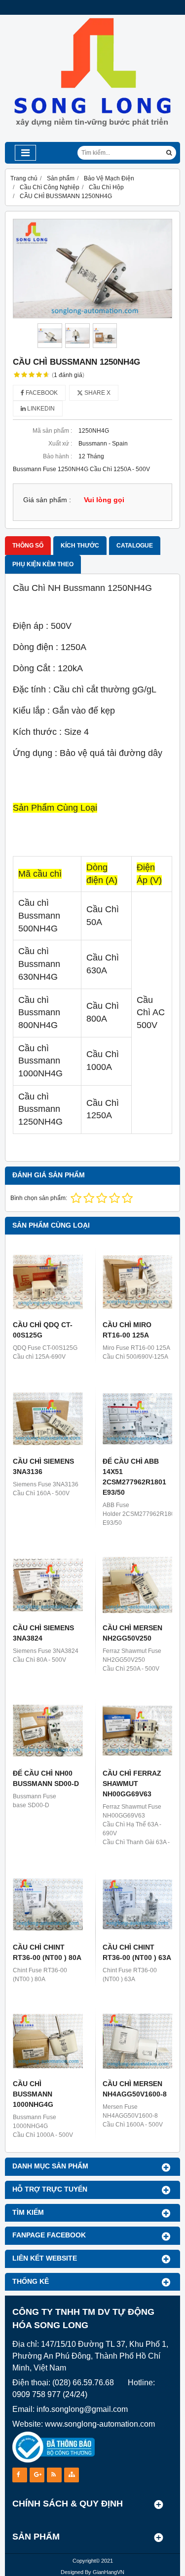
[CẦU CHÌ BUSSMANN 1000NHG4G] (48, 2041)
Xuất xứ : (60, 444)
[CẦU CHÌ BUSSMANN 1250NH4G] (92, 269)
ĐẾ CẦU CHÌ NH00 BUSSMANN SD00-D (46, 1778)
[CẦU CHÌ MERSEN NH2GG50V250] (138, 1585)
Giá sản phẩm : (47, 500)
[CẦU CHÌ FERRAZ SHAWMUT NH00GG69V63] (138, 1731)
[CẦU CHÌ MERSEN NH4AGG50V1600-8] (138, 2041)
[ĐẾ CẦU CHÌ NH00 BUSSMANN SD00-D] (48, 1731)
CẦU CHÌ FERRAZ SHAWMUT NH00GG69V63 (132, 1784)
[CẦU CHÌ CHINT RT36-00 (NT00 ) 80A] (48, 1904)
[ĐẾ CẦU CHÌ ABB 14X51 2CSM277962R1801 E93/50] (138, 1419)
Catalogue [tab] (135, 546)
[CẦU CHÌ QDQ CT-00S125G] (48, 1282)
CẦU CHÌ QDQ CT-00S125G (43, 1330)
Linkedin (40, 409)
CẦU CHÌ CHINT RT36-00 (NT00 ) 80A (47, 1952)
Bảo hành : (57, 456)
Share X (97, 393)
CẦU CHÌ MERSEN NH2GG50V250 (132, 1633)
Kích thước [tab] (80, 546)
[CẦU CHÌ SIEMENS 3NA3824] (48, 1585)
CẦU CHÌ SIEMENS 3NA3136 (43, 1466)
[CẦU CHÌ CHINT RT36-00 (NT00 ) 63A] (138, 1904)
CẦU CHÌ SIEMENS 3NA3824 (43, 1633)
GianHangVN (109, 2572)
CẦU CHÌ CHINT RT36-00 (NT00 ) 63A (137, 1952)
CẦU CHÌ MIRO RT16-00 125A (127, 1330)
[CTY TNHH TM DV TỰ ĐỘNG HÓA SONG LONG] (92, 140)
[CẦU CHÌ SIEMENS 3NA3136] (48, 1419)
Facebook (41, 393)
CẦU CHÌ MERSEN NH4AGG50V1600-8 (135, 2089)
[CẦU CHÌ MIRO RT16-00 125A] (138, 1282)
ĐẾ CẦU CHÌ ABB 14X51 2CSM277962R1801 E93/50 (134, 1477)
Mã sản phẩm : (52, 431)
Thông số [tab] (28, 546)
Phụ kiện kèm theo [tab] (43, 564)
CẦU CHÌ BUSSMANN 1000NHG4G (33, 2094)
